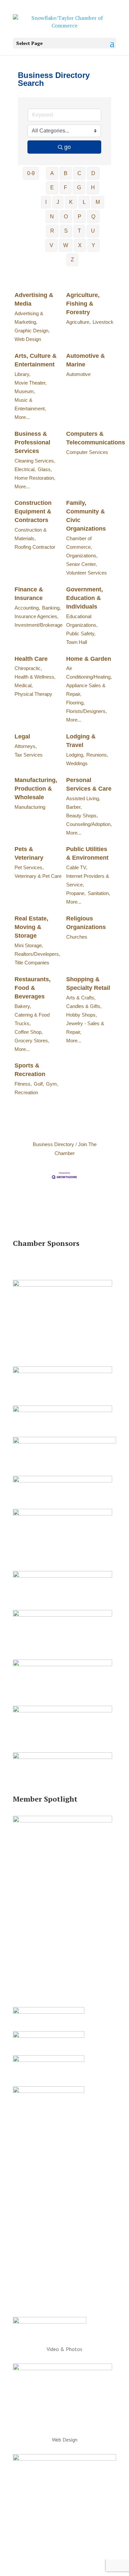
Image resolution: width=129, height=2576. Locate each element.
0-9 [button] (31, 173)
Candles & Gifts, (84, 1006)
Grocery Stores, (32, 1041)
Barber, (74, 807)
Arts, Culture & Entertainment (36, 360)
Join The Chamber (76, 1149)
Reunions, (97, 755)
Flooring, (75, 703)
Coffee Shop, (29, 1032)
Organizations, (82, 556)
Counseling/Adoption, (89, 824)
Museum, (25, 391)
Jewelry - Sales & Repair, (85, 1028)
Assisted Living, (83, 798)
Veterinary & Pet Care (38, 876)
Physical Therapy (33, 694)
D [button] (93, 173)
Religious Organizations (86, 923)
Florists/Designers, (86, 711)
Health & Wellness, (35, 677)
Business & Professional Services (32, 442)
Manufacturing (30, 807)
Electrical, (25, 469)
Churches (77, 937)
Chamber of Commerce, (79, 543)
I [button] (46, 202)
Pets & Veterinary (29, 853)
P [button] (80, 217)
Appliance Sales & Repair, (86, 690)
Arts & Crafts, (81, 998)
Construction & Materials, (31, 534)
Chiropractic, (28, 668)
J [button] (58, 202)
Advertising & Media (34, 299)
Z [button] (72, 260)
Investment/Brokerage (39, 625)
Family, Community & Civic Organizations (86, 516)
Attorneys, (26, 746)
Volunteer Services (86, 573)
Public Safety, (81, 634)
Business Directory (53, 1144)
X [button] (80, 245)
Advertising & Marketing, (29, 318)
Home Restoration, (35, 478)
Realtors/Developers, (37, 954)
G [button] (79, 187)
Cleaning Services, (35, 461)
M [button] (98, 202)
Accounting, (27, 608)
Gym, (52, 1084)
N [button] (52, 217)
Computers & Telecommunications (96, 438)
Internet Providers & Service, (88, 880)
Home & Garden (89, 659)
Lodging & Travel (81, 741)
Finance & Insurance (29, 594)
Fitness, (23, 1084)
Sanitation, (99, 893)
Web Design (28, 339)
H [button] (93, 187)
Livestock (103, 322)
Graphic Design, (32, 331)
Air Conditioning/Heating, (89, 672)
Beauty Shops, (82, 816)
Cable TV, (77, 867)
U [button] (93, 231)
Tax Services (29, 755)
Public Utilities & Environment (87, 853)
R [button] (52, 231)
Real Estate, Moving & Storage (31, 927)
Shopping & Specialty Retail (88, 984)
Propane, (76, 893)
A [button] (52, 173)
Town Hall (77, 642)
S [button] (66, 231)
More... (22, 417)
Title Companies (32, 963)
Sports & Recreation (30, 1070)
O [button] (66, 217)
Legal (22, 736)
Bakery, (23, 1006)
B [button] (66, 173)
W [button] (66, 245)
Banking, (51, 608)
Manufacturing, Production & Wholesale (36, 789)
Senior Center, (82, 564)
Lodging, (75, 755)
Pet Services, (29, 867)
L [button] (84, 202)
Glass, (45, 469)
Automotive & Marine (86, 360)
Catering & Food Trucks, (32, 1019)
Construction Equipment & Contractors (33, 511)
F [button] (65, 187)
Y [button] (93, 245)
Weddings (77, 763)
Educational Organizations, (82, 621)
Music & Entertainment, (30, 404)
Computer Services (87, 452)
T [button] (79, 231)
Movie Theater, (31, 383)
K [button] (71, 202)
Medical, (24, 685)
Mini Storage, (29, 945)
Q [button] (93, 217)
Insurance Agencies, (37, 616)
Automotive (78, 374)
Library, (22, 374)
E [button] (52, 187)
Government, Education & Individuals (85, 598)
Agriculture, (78, 322)
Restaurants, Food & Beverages (33, 988)
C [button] (79, 173)
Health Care (31, 659)
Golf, (39, 1084)
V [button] (51, 245)
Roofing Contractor (35, 547)
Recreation (26, 1092)
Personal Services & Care (89, 784)
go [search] (67, 147)
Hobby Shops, (82, 1015)
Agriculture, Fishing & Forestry (83, 304)
